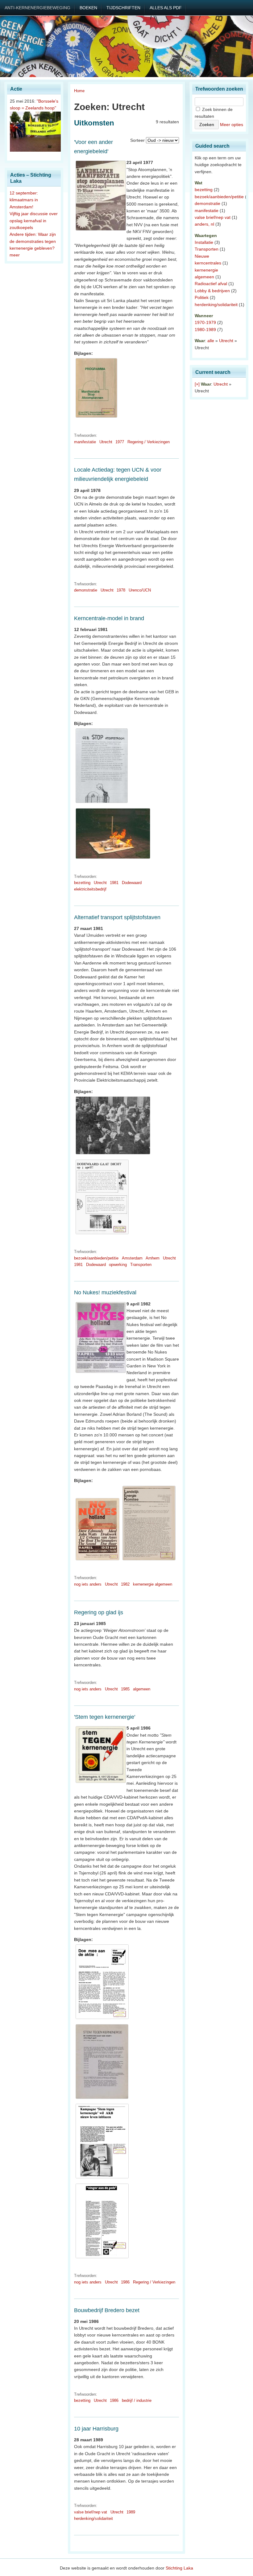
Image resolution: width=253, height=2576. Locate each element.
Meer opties (232, 125)
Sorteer (137, 140)
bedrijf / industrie (137, 2400)
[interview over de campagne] (102, 2178)
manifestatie (85, 442)
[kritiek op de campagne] (102, 2258)
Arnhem (153, 1258)
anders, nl (204, 224)
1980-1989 (205, 330)
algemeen (142, 1689)
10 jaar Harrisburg (96, 2429)
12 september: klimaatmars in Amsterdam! (24, 200)
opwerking (118, 1265)
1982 (125, 1584)
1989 (131, 2512)
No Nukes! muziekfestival (105, 1292)
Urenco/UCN (140, 590)
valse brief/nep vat (91, 2512)
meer (15, 255)
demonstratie (86, 590)
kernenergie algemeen (153, 1584)
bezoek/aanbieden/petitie (96, 1258)
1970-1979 (205, 322)
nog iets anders (88, 1584)
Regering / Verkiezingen (149, 442)
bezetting (82, 883)
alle (211, 341)
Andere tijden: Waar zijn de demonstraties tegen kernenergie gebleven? (33, 241)
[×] (197, 384)
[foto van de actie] (113, 1154)
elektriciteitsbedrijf (90, 889)
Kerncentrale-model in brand (109, 618)
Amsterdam (132, 1258)
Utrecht (106, 442)
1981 (114, 883)
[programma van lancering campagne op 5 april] (102, 2099)
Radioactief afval (211, 284)
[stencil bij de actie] (102, 803)
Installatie (204, 242)
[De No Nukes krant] (97, 1560)
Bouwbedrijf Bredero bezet (107, 2310)
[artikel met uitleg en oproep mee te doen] (102, 2019)
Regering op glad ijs (99, 1612)
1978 (121, 590)
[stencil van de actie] (102, 1234)
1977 (120, 442)
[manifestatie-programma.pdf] (96, 418)
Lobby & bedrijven (212, 291)
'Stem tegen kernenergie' (105, 1717)
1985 (125, 1689)
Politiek (202, 297)
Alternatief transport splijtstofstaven (117, 917)
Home (79, 91)
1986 (125, 2282)
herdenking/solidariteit (93, 2519)
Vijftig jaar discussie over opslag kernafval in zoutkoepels (34, 221)
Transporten (141, 1265)
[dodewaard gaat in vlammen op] (113, 859)
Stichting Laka (179, 2568)
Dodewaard (132, 883)
